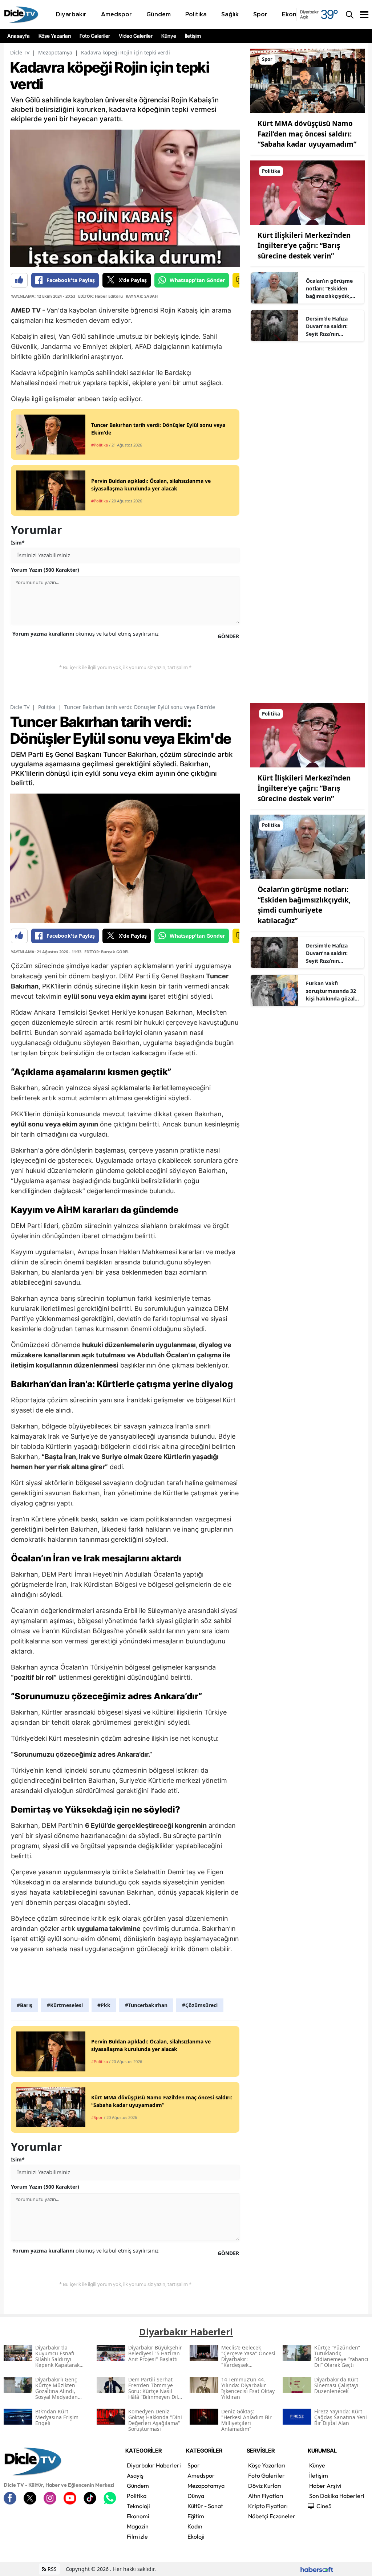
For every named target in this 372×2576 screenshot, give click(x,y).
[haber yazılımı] (317, 2569)
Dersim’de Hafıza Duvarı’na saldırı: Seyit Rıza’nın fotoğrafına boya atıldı (327, 326)
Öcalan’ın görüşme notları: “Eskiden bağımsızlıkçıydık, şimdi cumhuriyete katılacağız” (329, 289)
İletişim (193, 36)
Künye (169, 36)
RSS (51, 2569)
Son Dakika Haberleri (337, 2496)
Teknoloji (138, 2506)
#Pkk (104, 2005)
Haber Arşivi (325, 2486)
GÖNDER (228, 636)
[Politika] (308, 192)
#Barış (25, 2005)
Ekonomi (138, 2516)
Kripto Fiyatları (268, 2506)
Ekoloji (196, 2536)
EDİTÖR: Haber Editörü (100, 296)
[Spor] (308, 80)
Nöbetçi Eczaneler (272, 2516)
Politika (47, 707)
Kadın (195, 2526)
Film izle (137, 2536)
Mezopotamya (55, 52)
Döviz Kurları (265, 2486)
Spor (194, 2465)
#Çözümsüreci (200, 2005)
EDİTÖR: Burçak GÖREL (107, 952)
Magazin (138, 2526)
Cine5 (324, 2506)
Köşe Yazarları (55, 36)
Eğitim (196, 2516)
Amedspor (201, 2475)
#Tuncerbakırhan (146, 2005)
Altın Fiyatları (266, 2496)
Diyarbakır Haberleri (154, 2465)
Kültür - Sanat (205, 2506)
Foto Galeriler (95, 36)
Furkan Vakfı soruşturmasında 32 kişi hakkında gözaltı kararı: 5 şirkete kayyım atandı (332, 991)
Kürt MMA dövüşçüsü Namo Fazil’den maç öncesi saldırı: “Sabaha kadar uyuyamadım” (307, 134)
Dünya (196, 2496)
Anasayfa (19, 36)
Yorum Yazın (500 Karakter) (45, 570)
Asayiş (135, 2475)
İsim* (18, 543)
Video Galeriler (136, 36)
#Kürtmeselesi (65, 2005)
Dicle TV (20, 52)
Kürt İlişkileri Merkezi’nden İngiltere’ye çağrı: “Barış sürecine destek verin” (304, 246)
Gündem (138, 2486)
